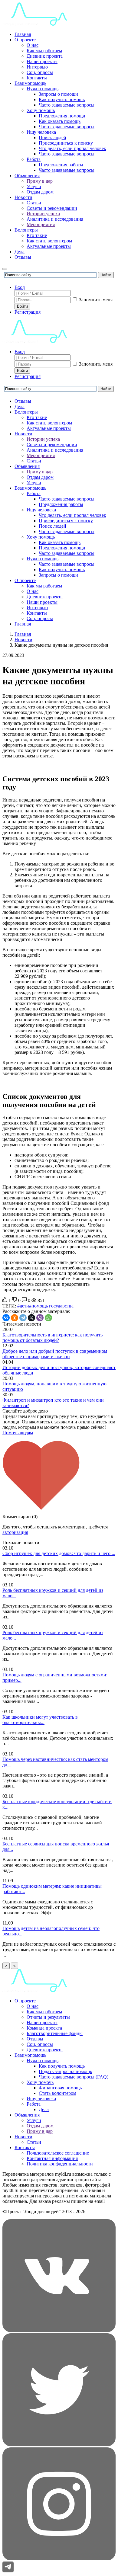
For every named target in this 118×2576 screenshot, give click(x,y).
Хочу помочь (40, 2082)
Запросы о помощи (58, 94)
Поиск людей (52, 138)
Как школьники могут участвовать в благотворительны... (40, 1720)
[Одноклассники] (15, 1318)
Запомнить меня (95, 300)
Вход (20, 287)
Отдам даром (40, 192)
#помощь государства (51, 1306)
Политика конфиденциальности (60, 2164)
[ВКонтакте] (6, 1318)
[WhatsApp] (48, 1318)
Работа (34, 159)
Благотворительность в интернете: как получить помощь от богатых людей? (52, 1338)
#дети (23, 1306)
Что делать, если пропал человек (72, 148)
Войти (22, 306)
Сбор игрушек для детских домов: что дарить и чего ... (59, 1553)
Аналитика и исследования (55, 219)
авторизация (15, 1532)
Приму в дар (40, 181)
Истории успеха (43, 214)
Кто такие (37, 235)
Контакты (37, 78)
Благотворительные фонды (55, 2033)
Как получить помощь (62, 99)
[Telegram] (23, 1318)
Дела (20, 252)
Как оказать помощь (60, 121)
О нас (33, 45)
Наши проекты (42, 61)
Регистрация (28, 312)
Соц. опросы (40, 72)
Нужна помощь (43, 89)
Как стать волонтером (49, 241)
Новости (23, 197)
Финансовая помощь (60, 2088)
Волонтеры (26, 230)
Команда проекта (44, 2028)
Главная (23, 34)
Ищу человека (41, 132)
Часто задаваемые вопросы (67, 105)
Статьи (34, 203)
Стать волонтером (57, 2093)
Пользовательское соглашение (58, 2153)
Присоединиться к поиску (66, 143)
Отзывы (23, 257)
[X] (31, 1318)
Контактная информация (52, 2158)
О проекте (25, 40)
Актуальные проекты (49, 246)
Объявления (27, 176)
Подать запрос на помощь (65, 2071)
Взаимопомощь (30, 83)
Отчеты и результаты (48, 2017)
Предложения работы (61, 165)
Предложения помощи (62, 116)
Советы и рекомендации (52, 208)
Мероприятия (41, 224)
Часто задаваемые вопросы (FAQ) (74, 2077)
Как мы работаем (44, 51)
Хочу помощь (41, 110)
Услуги (34, 186)
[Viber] (40, 1318)
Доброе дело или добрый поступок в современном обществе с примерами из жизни (55, 1354)
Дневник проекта (45, 56)
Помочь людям (18, 1433)
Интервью (37, 67)
